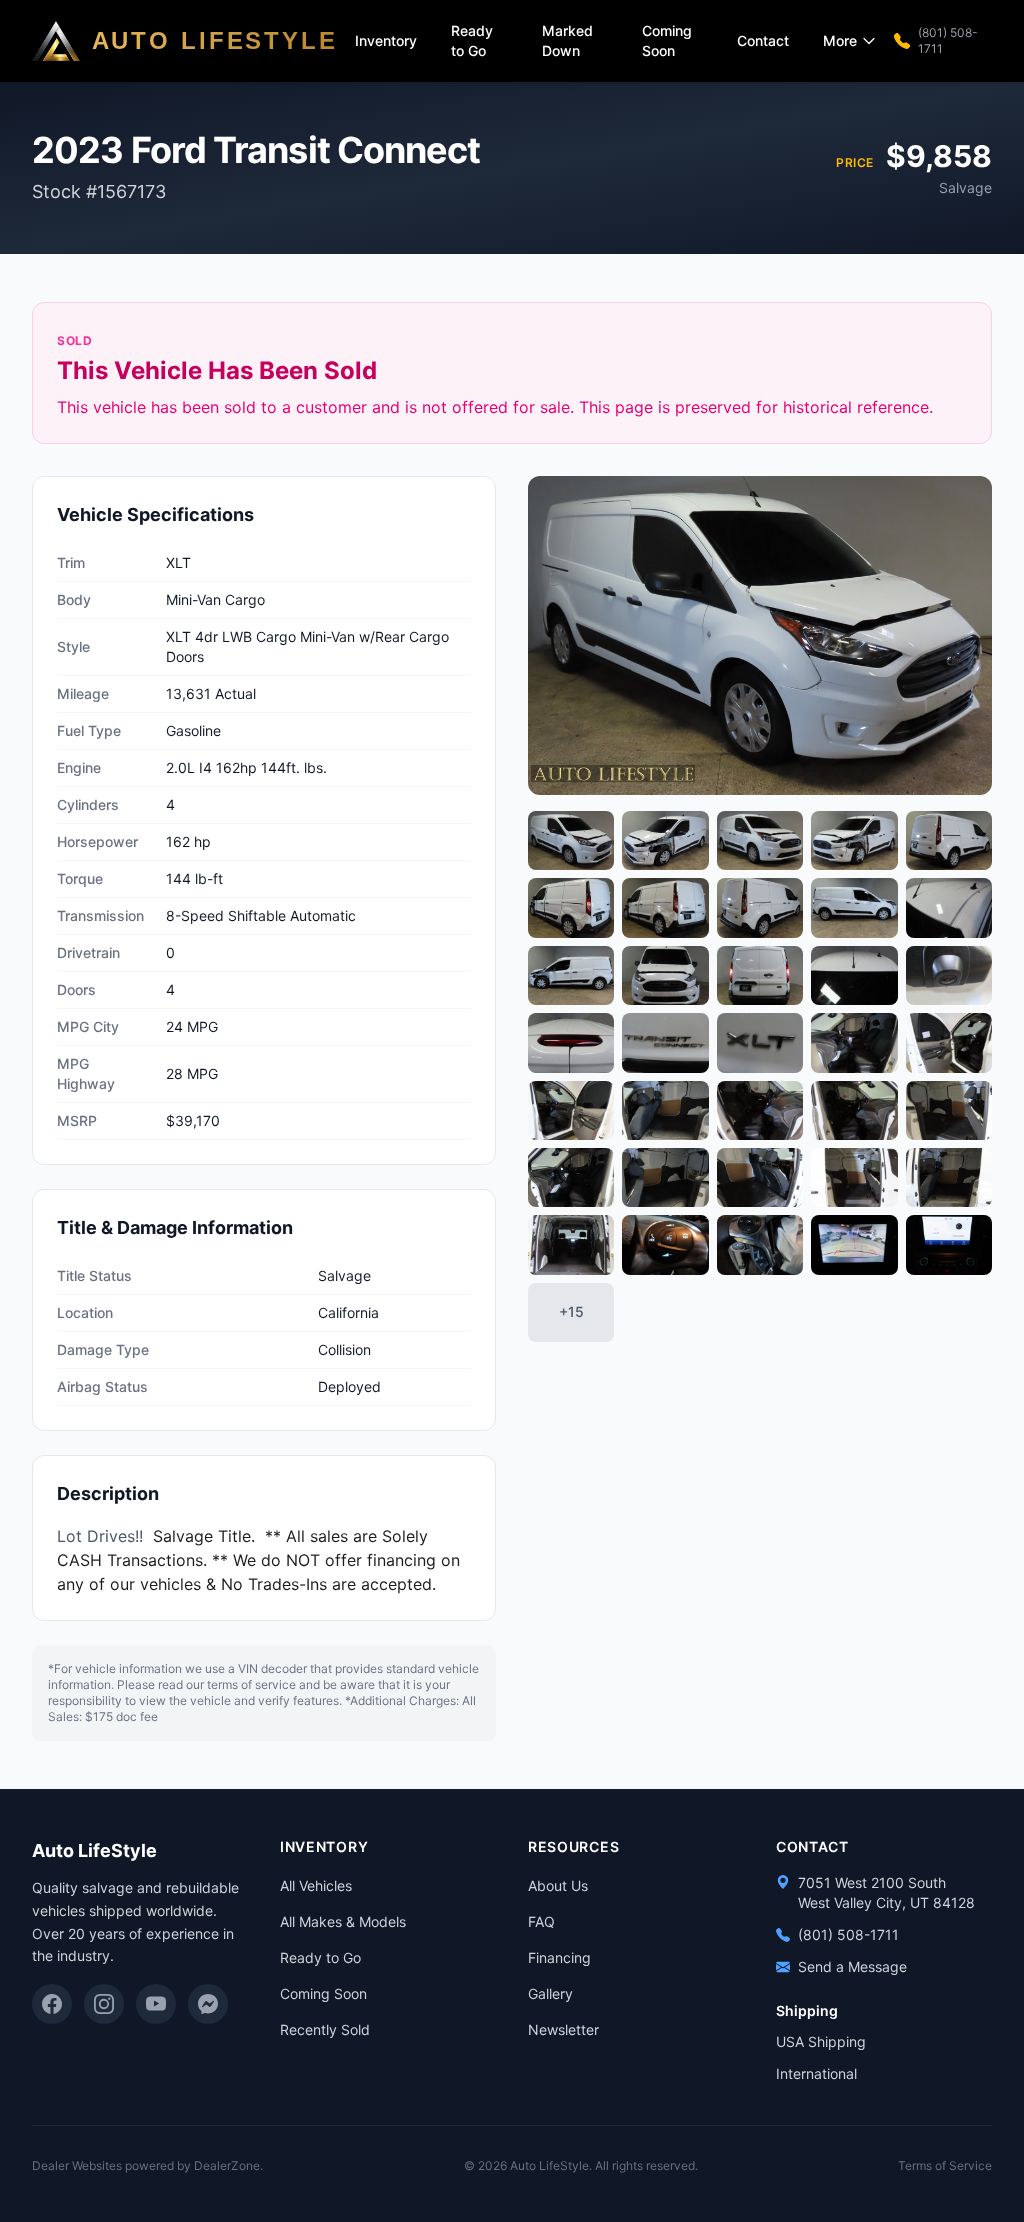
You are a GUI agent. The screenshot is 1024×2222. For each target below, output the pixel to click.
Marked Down (567, 40)
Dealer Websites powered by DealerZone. (147, 2165)
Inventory (386, 40)
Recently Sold (325, 2029)
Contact (763, 40)
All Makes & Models (343, 1921)
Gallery (550, 1993)
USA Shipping (821, 2041)
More (840, 40)
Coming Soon (667, 40)
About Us (558, 1885)
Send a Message (852, 1966)
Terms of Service (945, 2165)
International (816, 2073)
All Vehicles (316, 1885)
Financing (559, 1957)
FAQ (541, 1921)
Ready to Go (472, 40)
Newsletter (563, 2029)
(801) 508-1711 (948, 40)
